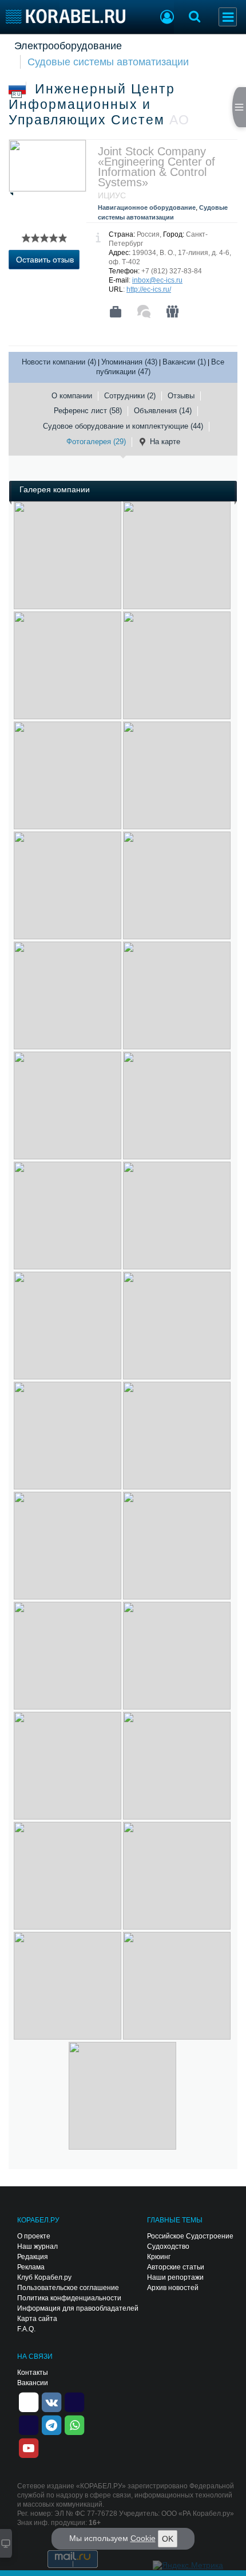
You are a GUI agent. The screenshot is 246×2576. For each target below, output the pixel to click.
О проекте (34, 2236)
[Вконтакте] (51, 2401)
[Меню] (228, 17)
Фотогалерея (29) (96, 442)
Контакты (33, 2373)
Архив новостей (173, 2288)
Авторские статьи (176, 2267)
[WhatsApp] (74, 2424)
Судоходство (168, 2246)
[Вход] (167, 18)
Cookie (143, 2538)
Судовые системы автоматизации (108, 62)
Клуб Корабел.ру (44, 2277)
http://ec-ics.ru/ (149, 289)
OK (168, 2539)
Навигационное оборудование (147, 207)
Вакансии (33, 2383)
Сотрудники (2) (130, 396)
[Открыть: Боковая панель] (239, 107)
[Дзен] (29, 2401)
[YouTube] (29, 2447)
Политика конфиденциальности (69, 2298)
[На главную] (66, 16)
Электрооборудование (68, 46)
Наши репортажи (175, 2277)
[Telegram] (51, 2424)
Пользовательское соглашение (68, 2288)
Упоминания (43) (129, 362)
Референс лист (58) (88, 411)
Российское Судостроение (190, 2236)
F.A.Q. (26, 2329)
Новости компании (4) (59, 362)
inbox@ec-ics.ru (157, 280)
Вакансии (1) (184, 362)
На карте (165, 442)
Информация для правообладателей (78, 2308)
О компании (72, 396)
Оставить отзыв (45, 260)
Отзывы (181, 396)
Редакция (33, 2257)
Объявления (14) (163, 411)
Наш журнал (37, 2246)
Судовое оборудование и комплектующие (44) (123, 426)
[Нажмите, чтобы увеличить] (68, 555)
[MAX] (29, 2424)
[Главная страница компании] (116, 312)
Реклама (31, 2267)
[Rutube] (74, 2401)
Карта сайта (37, 2319)
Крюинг (159, 2257)
